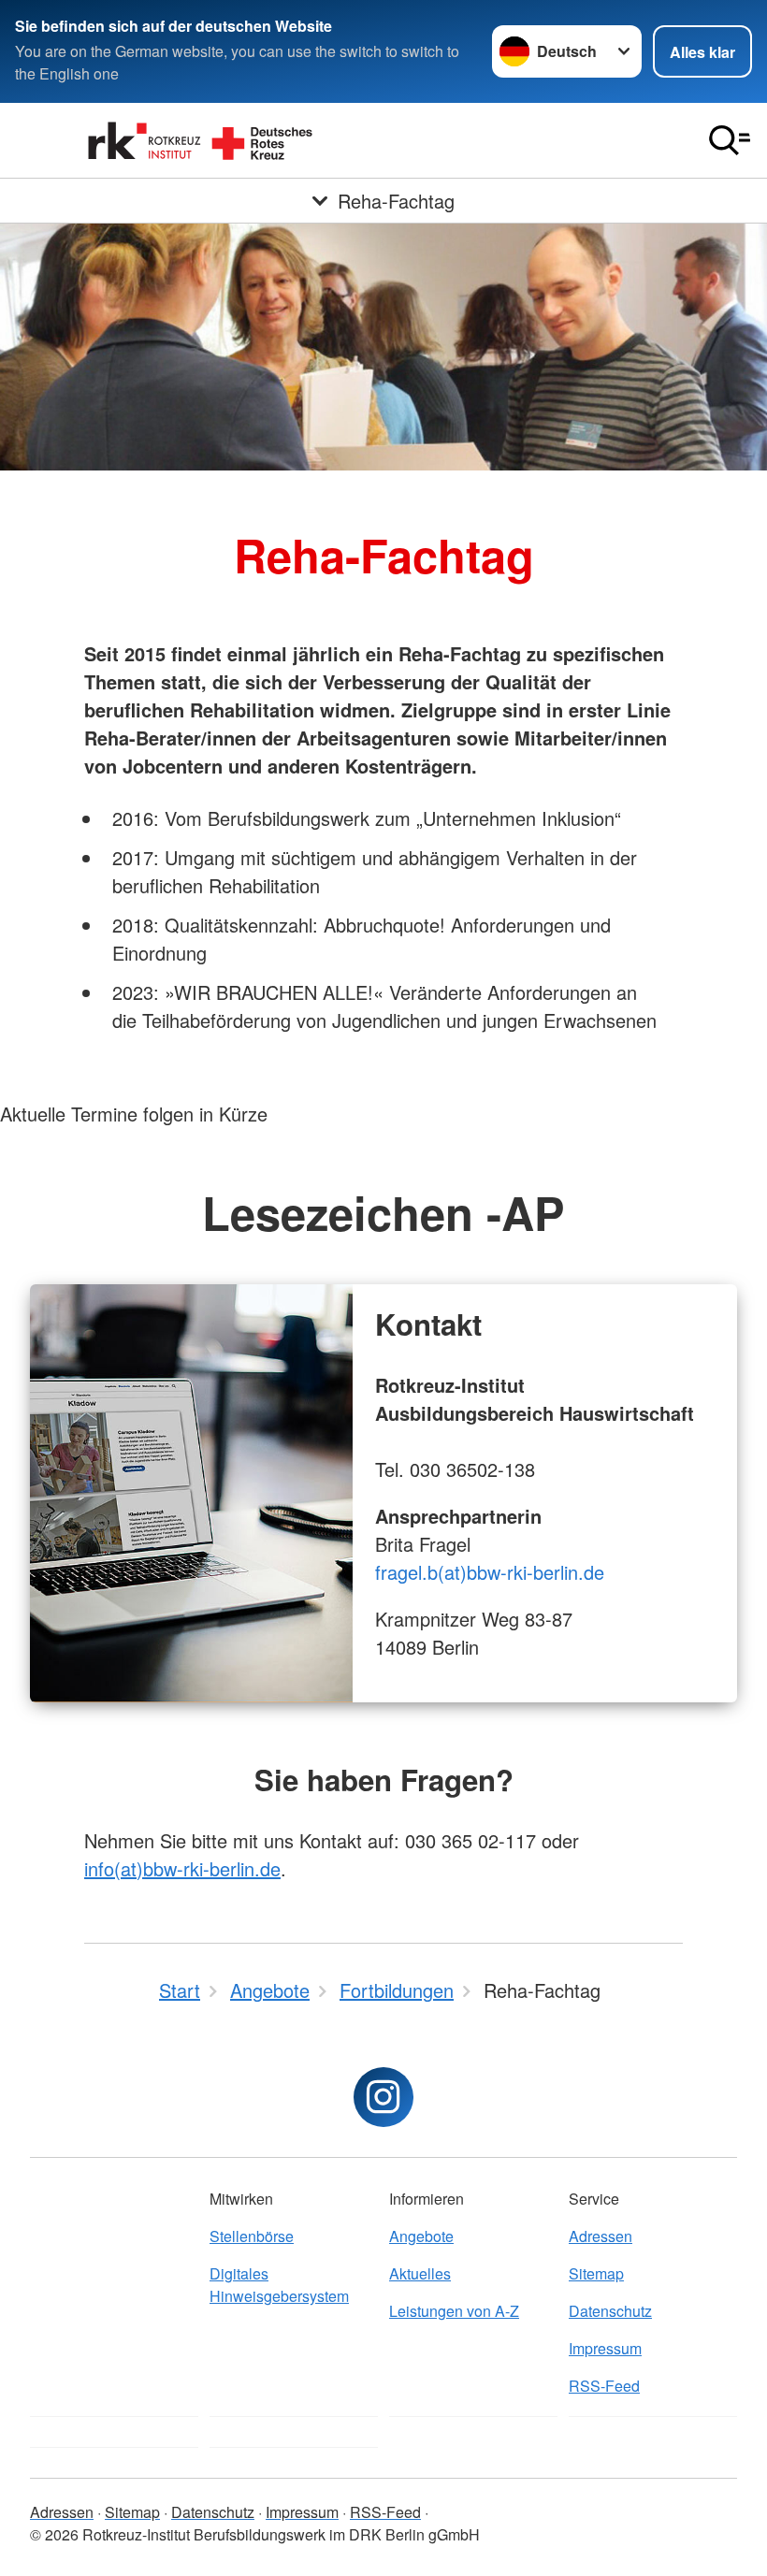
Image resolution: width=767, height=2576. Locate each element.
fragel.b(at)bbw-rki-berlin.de (490, 1572)
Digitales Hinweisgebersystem (279, 2285)
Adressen (601, 2236)
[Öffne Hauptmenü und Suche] (730, 140)
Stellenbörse (252, 2236)
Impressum (605, 2348)
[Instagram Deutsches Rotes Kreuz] (383, 2097)
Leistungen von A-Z (454, 2311)
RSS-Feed (604, 2386)
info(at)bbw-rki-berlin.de (182, 1868)
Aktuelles (420, 2273)
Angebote (421, 2236)
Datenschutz (610, 2311)
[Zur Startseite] (202, 140)
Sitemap (596, 2273)
